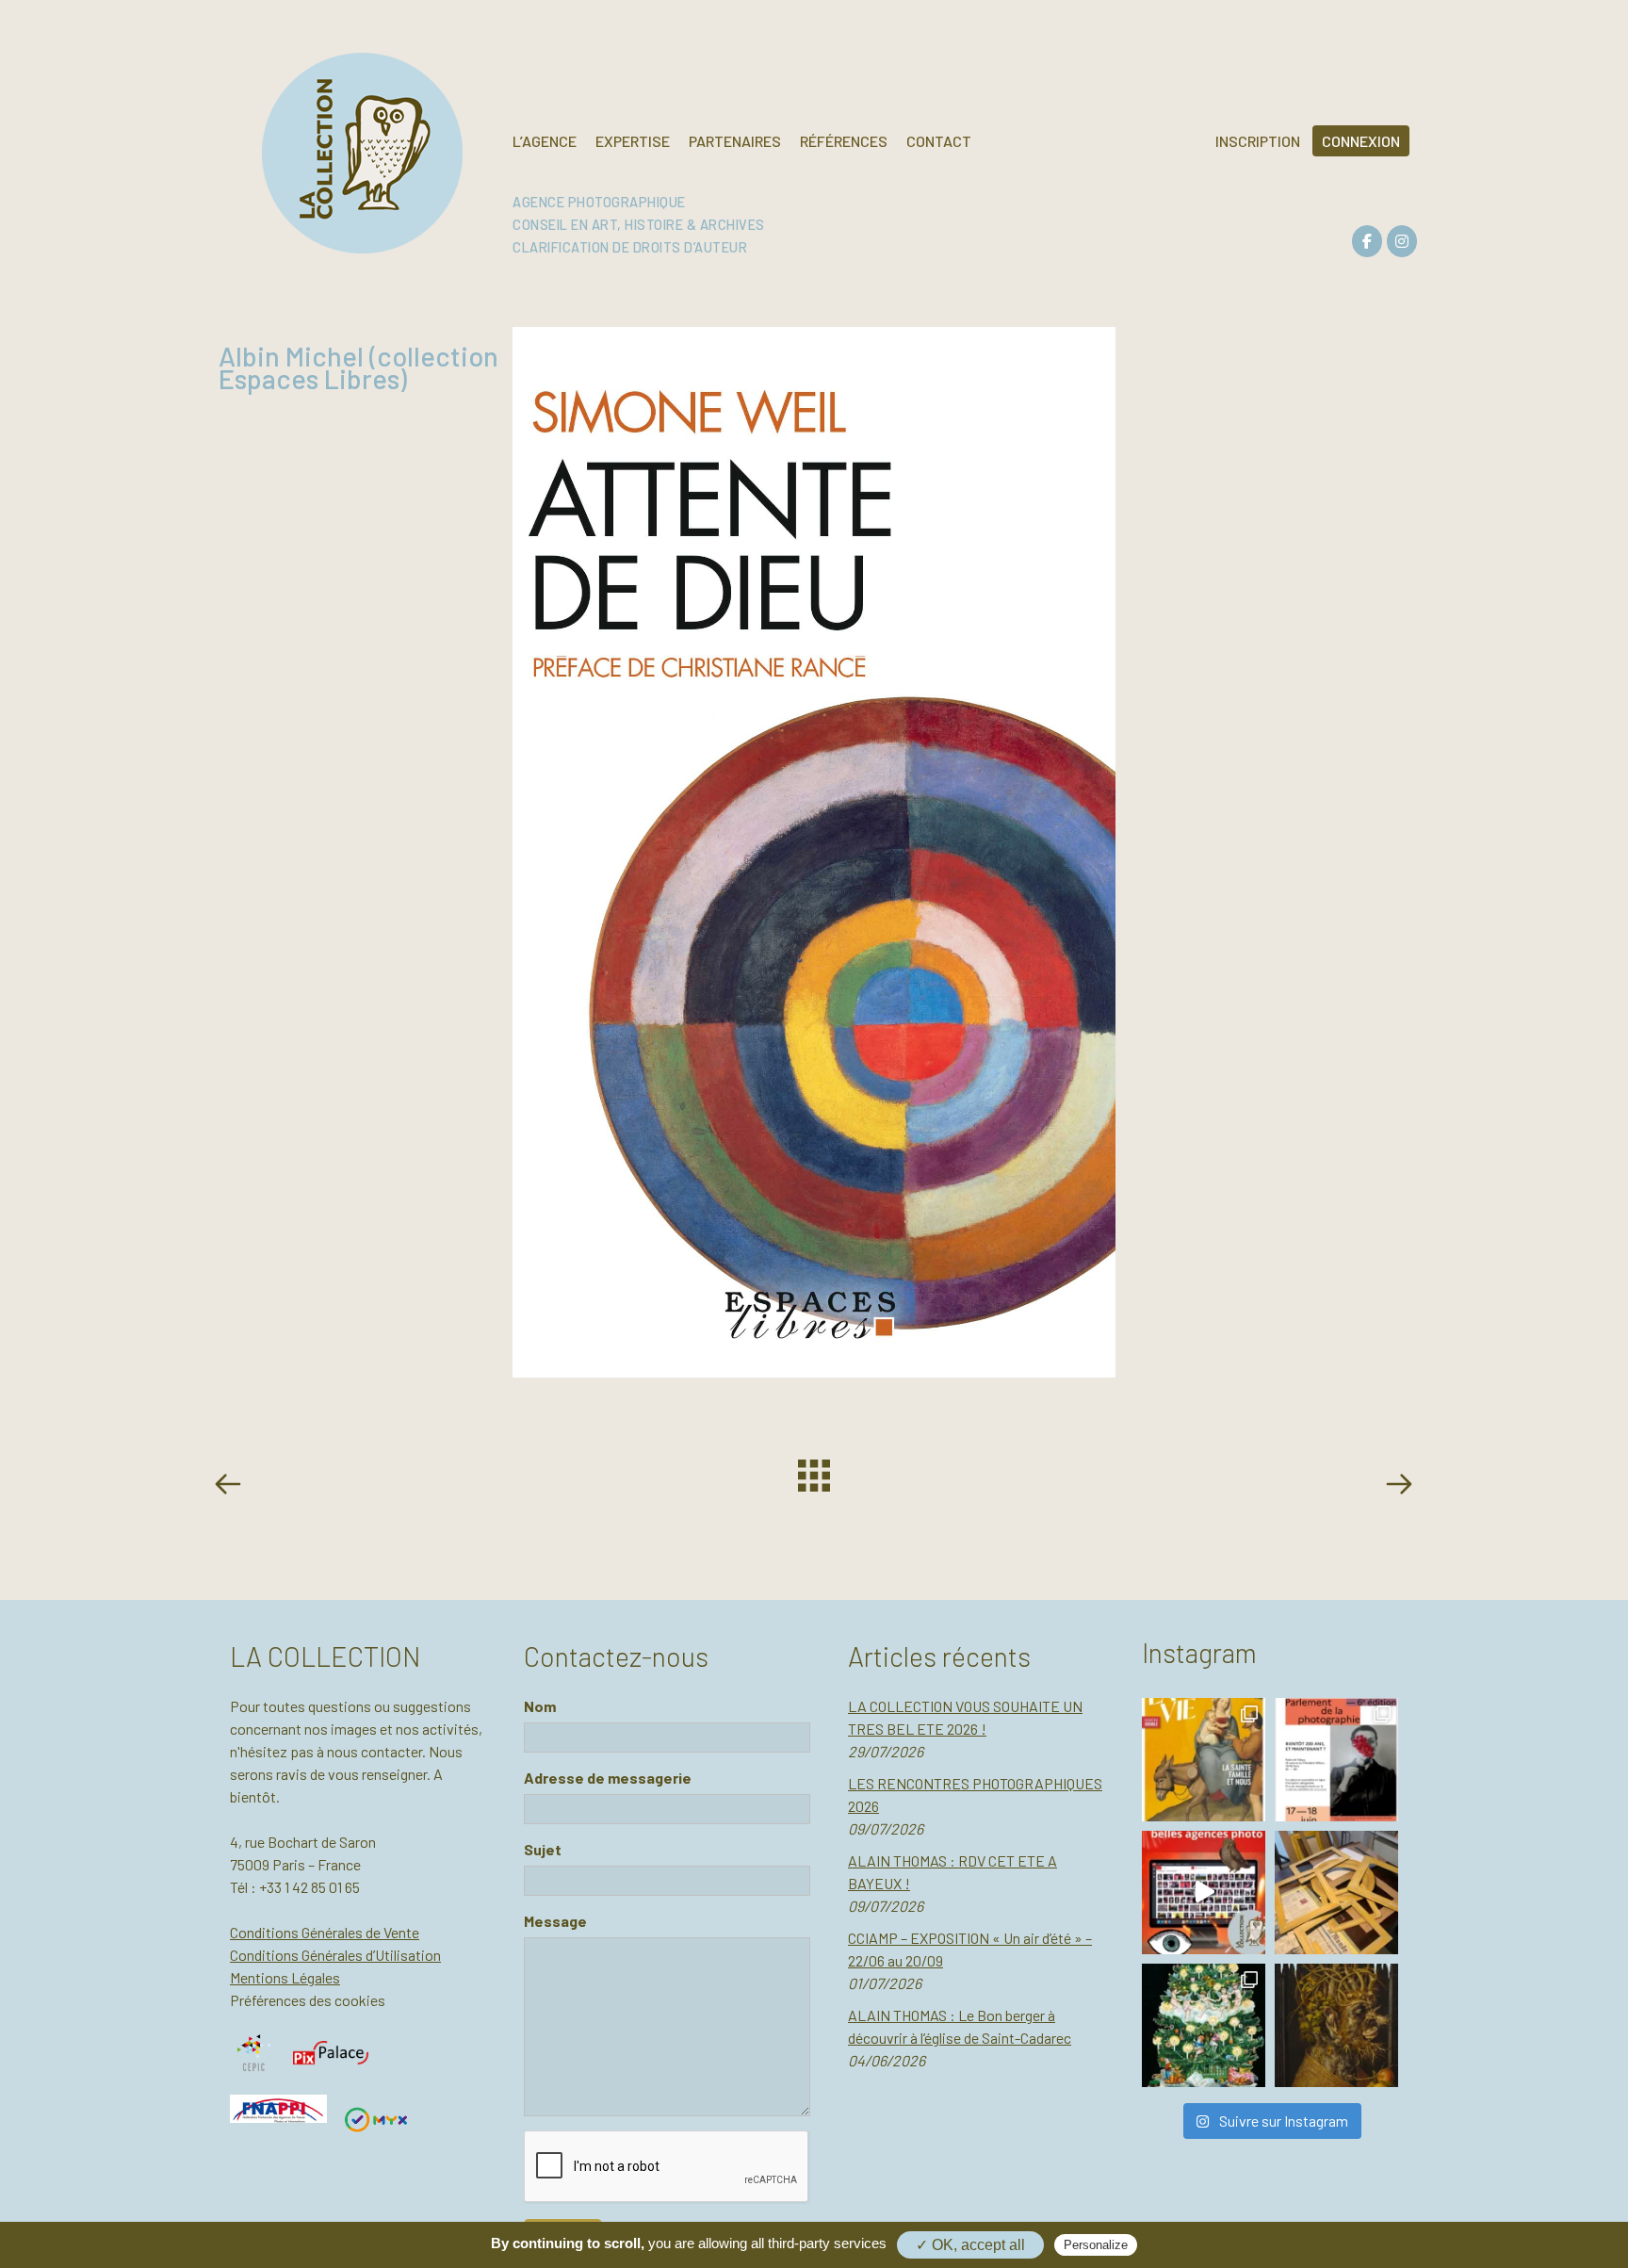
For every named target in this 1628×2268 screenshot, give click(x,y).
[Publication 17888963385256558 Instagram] (1204, 1893)
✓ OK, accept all (970, 2245)
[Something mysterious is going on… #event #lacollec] (1336, 1893)
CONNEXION (1361, 141)
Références (844, 141)
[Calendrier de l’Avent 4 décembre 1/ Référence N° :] (1204, 2025)
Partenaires (735, 141)
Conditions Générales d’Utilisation (335, 1955)
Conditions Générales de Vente (325, 1932)
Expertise (633, 141)
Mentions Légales (285, 1977)
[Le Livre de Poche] (232, 1487)
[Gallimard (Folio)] (1398, 1487)
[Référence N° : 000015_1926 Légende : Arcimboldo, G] (1336, 2025)
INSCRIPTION (1258, 141)
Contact (939, 141)
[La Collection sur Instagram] (1402, 241)
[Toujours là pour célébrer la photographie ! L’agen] (1336, 1760)
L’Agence (545, 141)
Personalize (1096, 2245)
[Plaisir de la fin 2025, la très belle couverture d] (1204, 1760)
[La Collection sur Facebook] (1367, 241)
